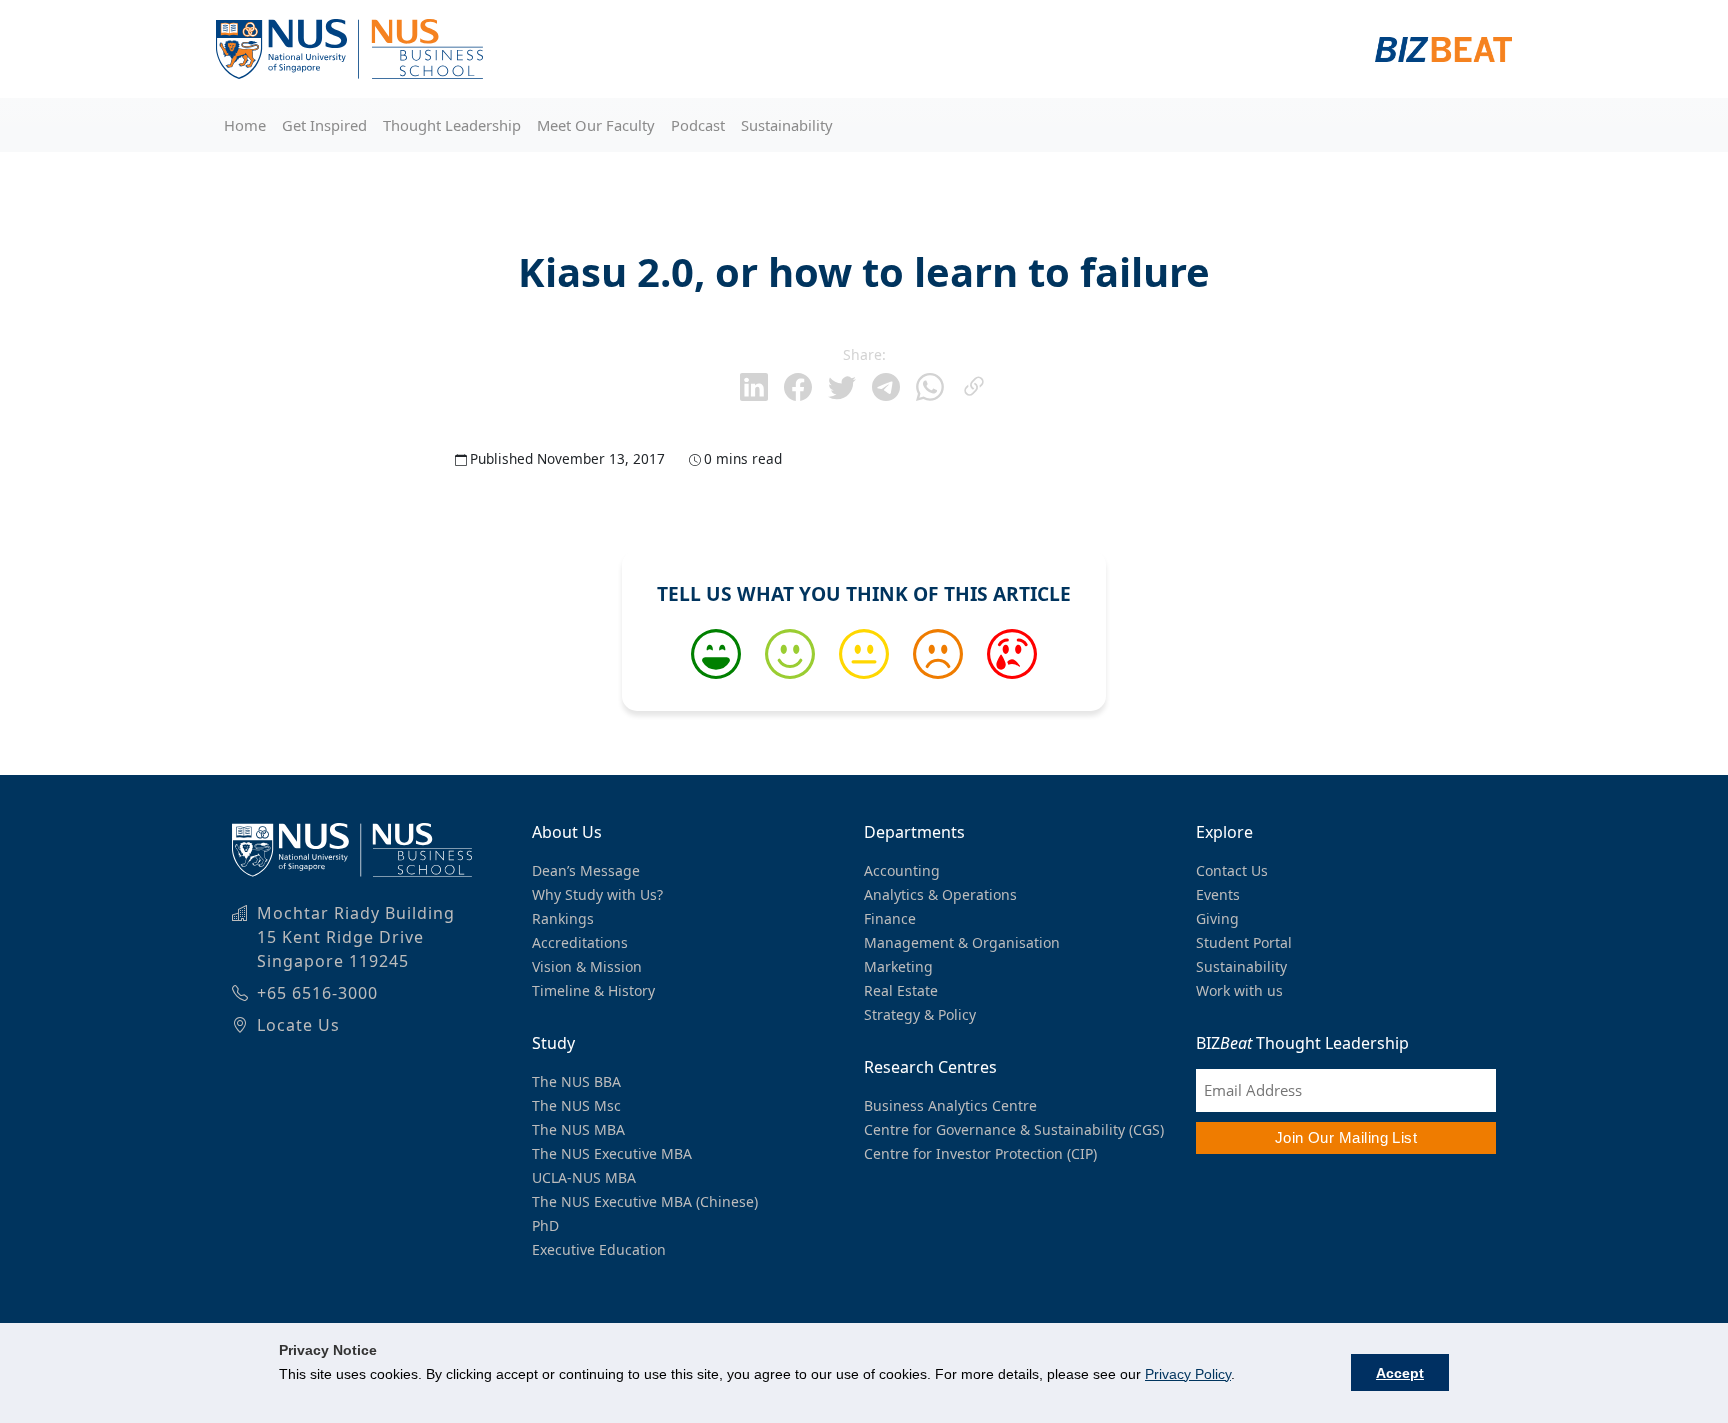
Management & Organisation (962, 942)
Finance (890, 918)
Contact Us (1232, 870)
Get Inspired (324, 125)
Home (245, 125)
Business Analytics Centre (950, 1105)
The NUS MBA (578, 1129)
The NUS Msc (576, 1105)
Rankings (563, 918)
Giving (1217, 918)
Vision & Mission (587, 966)
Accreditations (580, 942)
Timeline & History (593, 990)
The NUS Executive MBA (612, 1153)
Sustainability (787, 125)
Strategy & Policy (920, 1014)
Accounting (902, 870)
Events (1218, 894)
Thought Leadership (452, 125)
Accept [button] (1400, 1373)
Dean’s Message (586, 870)
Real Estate (901, 990)
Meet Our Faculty (596, 125)
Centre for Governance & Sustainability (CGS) (1014, 1129)
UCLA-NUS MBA (584, 1177)
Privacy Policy (1188, 1374)
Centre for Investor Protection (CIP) (980, 1153)
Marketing (898, 966)
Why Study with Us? (597, 894)
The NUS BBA (576, 1081)
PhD (545, 1225)
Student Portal (1244, 942)
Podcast (698, 125)
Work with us (1239, 990)
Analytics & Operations (940, 894)
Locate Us (298, 1025)
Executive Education (599, 1249)
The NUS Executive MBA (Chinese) (645, 1201)
